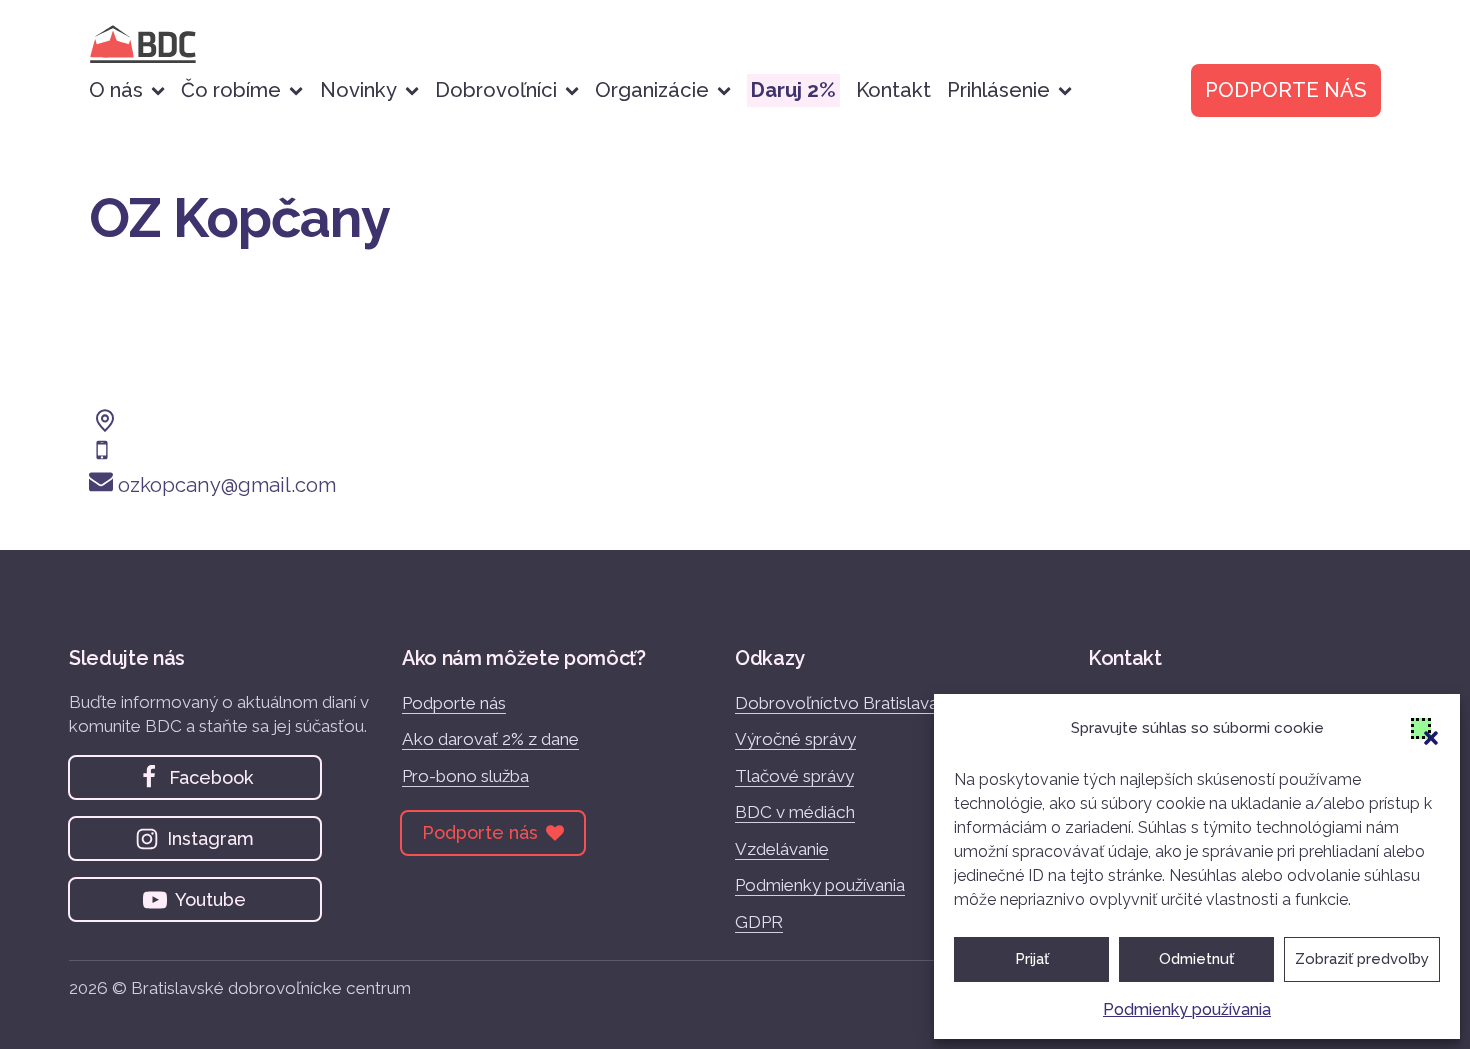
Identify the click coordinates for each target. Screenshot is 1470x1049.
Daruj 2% (793, 90)
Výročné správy (795, 739)
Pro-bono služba (465, 776)
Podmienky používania (1187, 1009)
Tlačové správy (794, 776)
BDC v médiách (795, 812)
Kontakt (893, 90)
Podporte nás (454, 703)
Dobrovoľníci (496, 90)
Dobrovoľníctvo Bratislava (836, 703)
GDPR (759, 922)
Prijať (1032, 959)
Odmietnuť (1196, 959)
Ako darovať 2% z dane (490, 739)
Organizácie (652, 90)
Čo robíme (231, 90)
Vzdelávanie (782, 849)
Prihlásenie (998, 90)
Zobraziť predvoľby (1362, 959)
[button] (1421, 728)
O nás (116, 90)
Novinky (358, 90)
